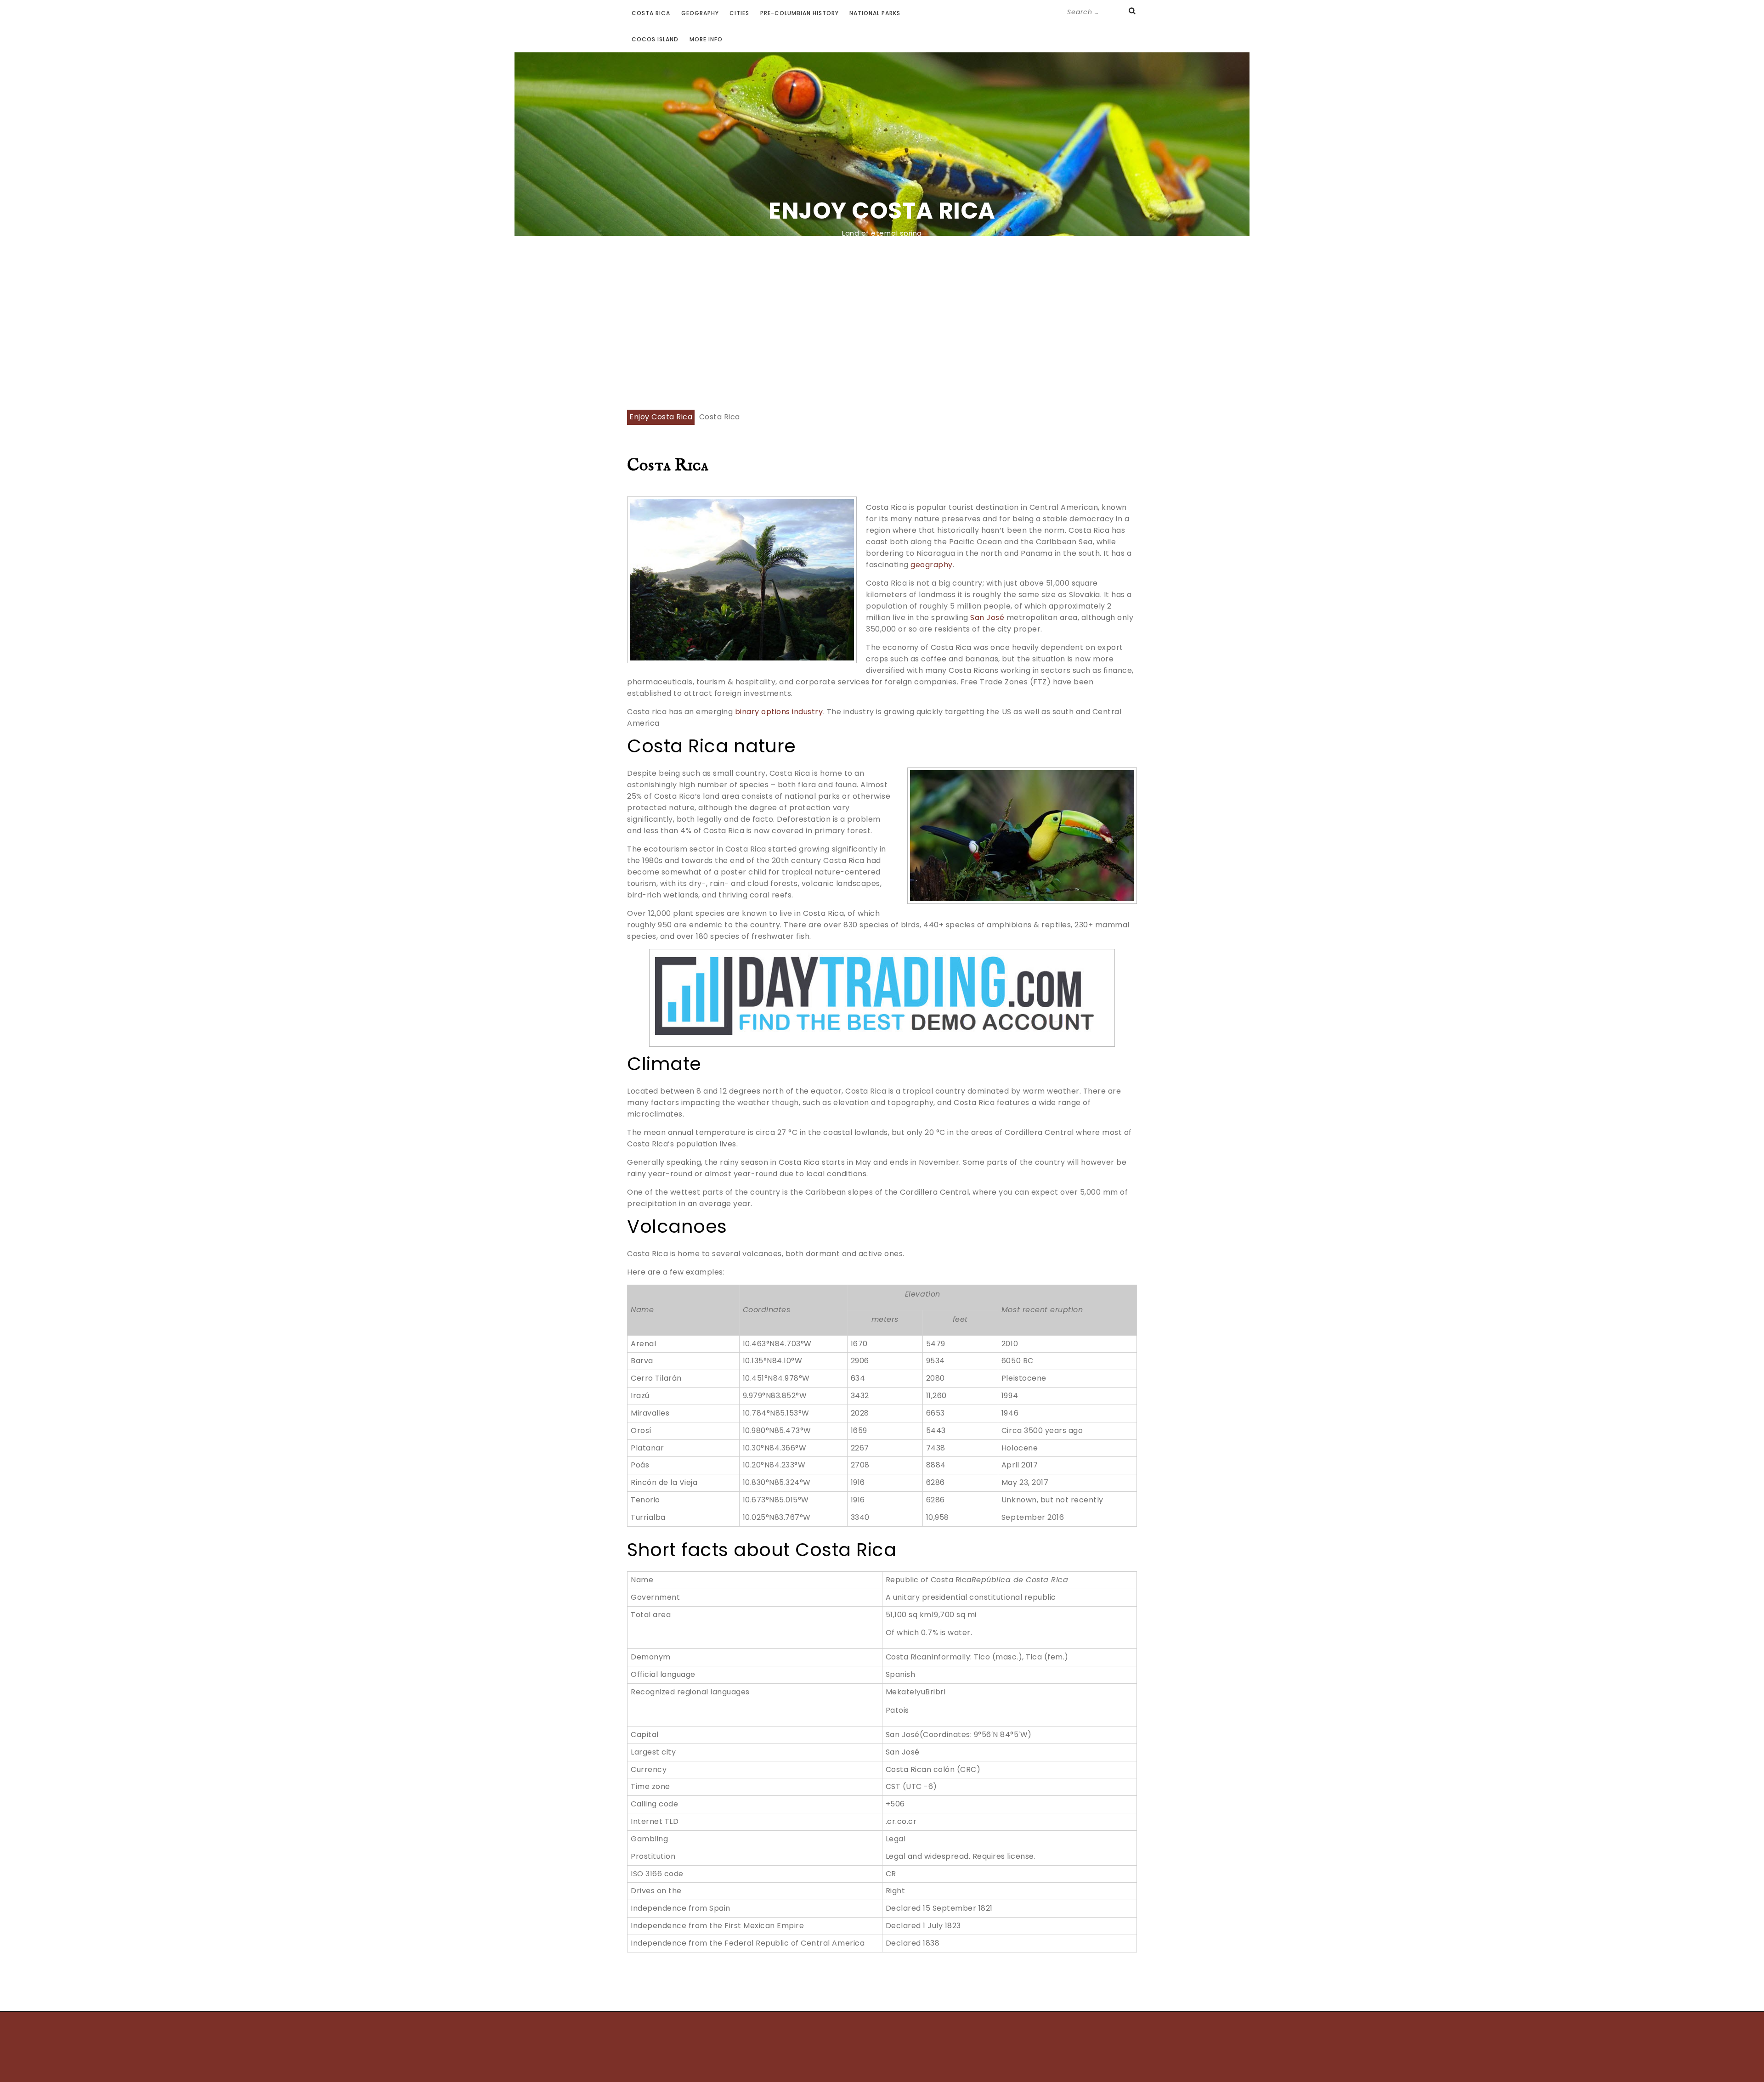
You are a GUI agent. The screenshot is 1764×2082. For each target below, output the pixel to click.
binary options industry (779, 712)
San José (987, 618)
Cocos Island (655, 39)
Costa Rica (651, 13)
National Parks (875, 13)
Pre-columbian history (800, 13)
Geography (700, 13)
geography (932, 565)
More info (706, 39)
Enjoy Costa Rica (882, 211)
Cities (739, 13)
